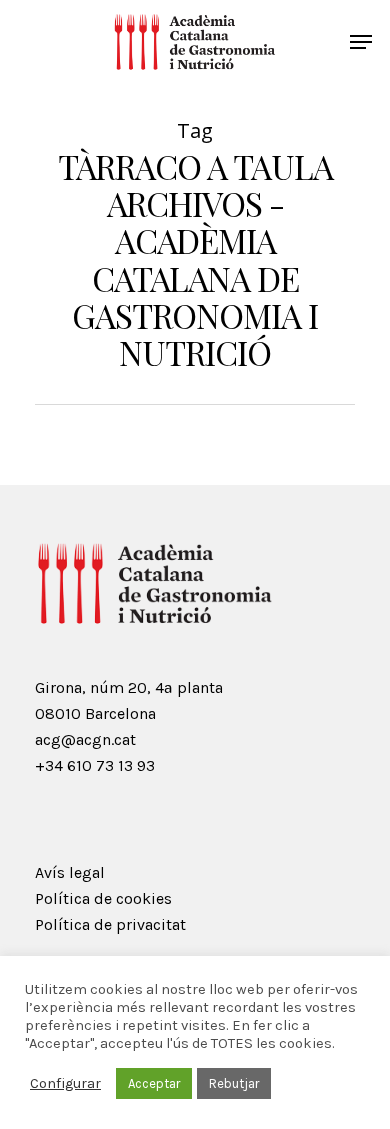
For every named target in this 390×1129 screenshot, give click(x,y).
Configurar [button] (65, 1083)
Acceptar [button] (154, 1083)
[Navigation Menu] (361, 42)
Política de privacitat (110, 924)
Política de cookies (103, 898)
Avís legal (70, 872)
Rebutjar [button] (234, 1083)
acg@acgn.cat (85, 739)
